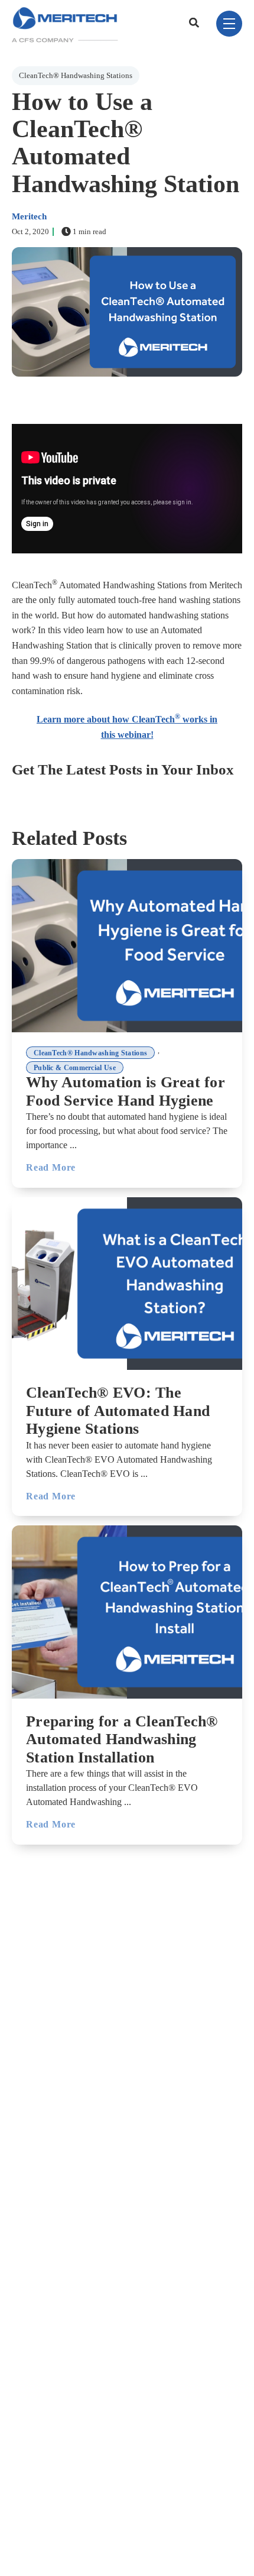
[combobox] (196, 24)
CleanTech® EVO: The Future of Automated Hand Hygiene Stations (118, 1411)
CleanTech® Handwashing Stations (76, 75)
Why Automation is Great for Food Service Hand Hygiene (126, 1091)
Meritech (29, 216)
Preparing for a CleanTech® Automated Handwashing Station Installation (122, 1739)
